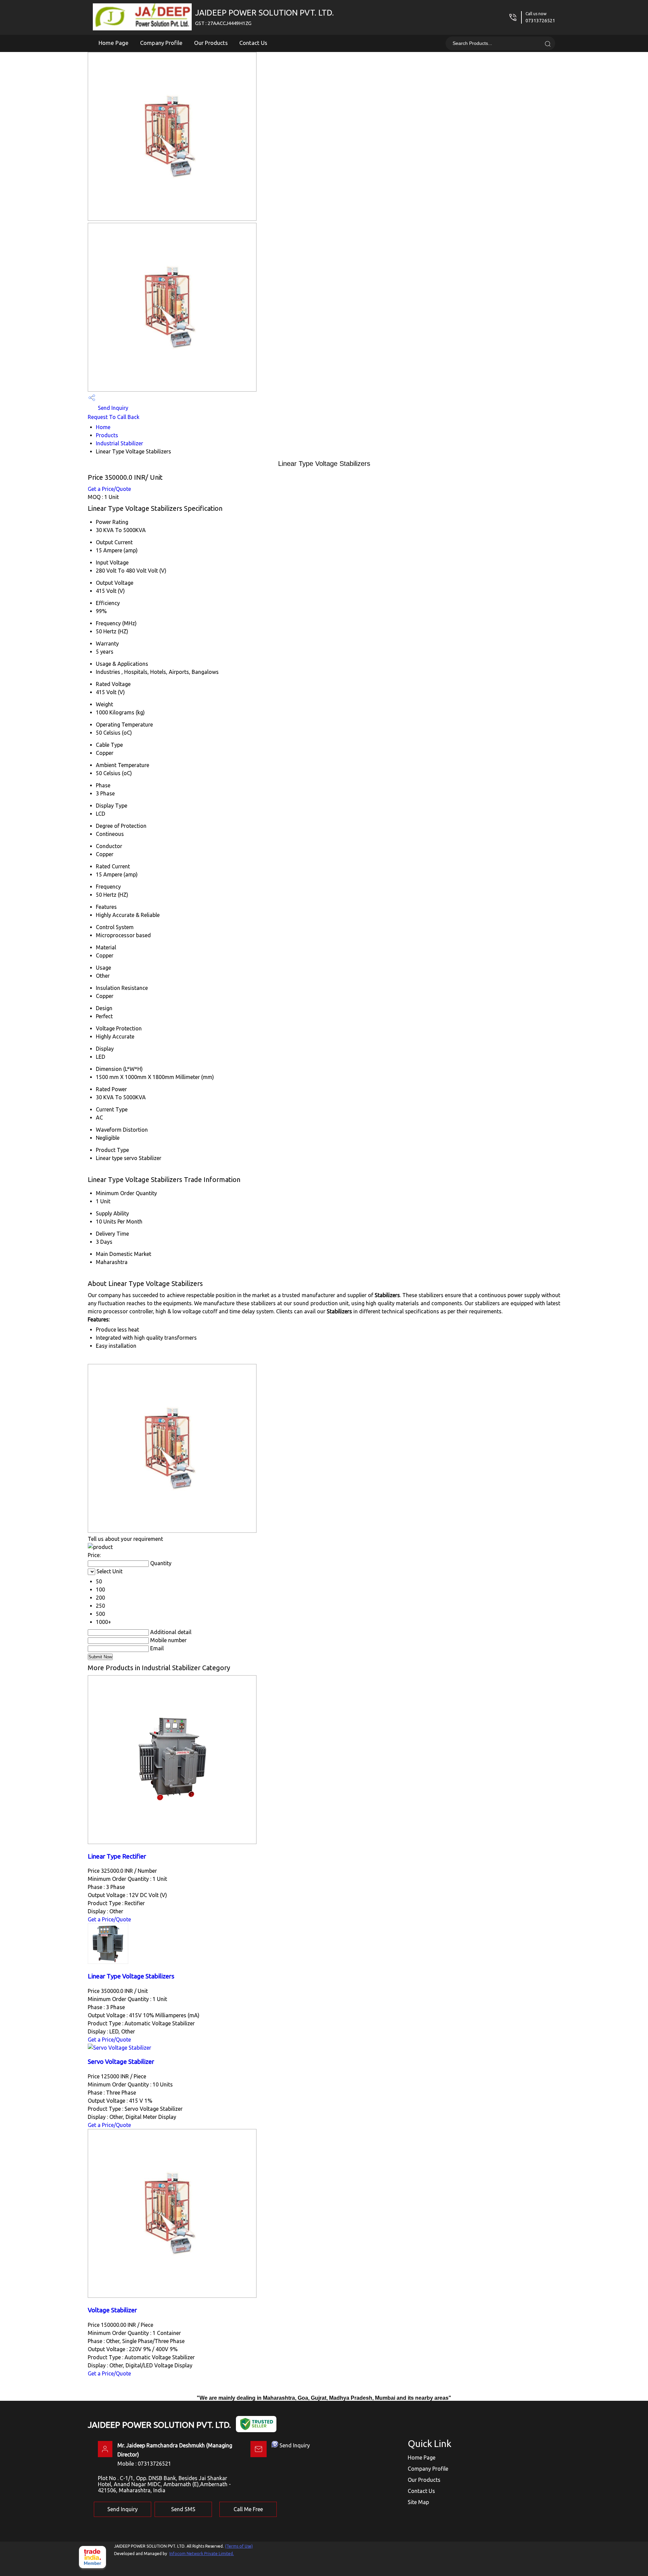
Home (103, 427)
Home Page (114, 43)
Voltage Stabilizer (112, 2310)
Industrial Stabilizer (119, 443)
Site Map (418, 2502)
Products (107, 435)
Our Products (211, 43)
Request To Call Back (114, 417)
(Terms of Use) (239, 2546)
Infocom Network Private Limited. (202, 2554)
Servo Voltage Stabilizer (121, 2062)
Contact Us (253, 43)
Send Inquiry (112, 408)
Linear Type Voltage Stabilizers (131, 1976)
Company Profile (161, 43)
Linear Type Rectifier (117, 1856)
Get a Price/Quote (109, 489)
